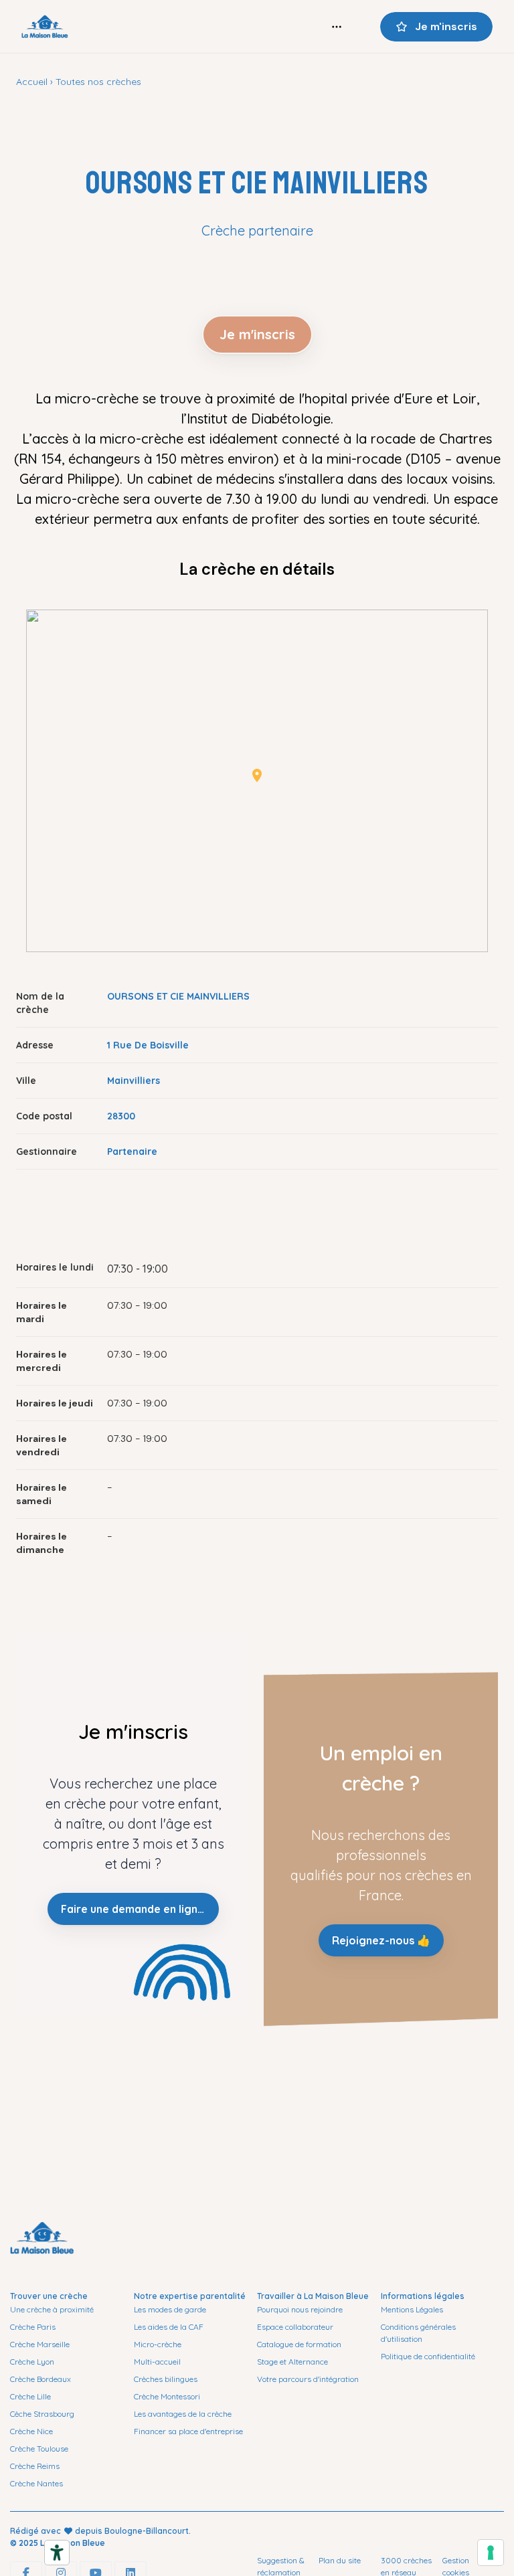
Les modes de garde (170, 2309)
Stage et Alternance (292, 2362)
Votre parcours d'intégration (308, 2379)
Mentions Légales (412, 2309)
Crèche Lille (30, 2396)
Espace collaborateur (295, 2327)
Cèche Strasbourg (42, 2414)
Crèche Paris (33, 2327)
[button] (257, 775)
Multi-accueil (157, 2362)
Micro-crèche (158, 2344)
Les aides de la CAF (169, 2327)
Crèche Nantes (36, 2483)
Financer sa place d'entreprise (188, 2431)
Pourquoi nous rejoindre (300, 2309)
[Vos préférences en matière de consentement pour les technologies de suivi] (491, 2553)
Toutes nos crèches (98, 82)
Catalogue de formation (299, 2344)
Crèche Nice (31, 2431)
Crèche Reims (35, 2466)
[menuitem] (337, 27)
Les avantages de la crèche (183, 2414)
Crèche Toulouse (39, 2449)
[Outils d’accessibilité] (57, 2553)
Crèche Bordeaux (40, 2379)
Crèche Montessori (167, 2396)
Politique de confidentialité (428, 2356)
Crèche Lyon (32, 2362)
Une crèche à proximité (52, 2309)
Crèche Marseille (40, 2344)
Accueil (32, 82)
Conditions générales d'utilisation (418, 2333)
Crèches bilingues (166, 2379)
